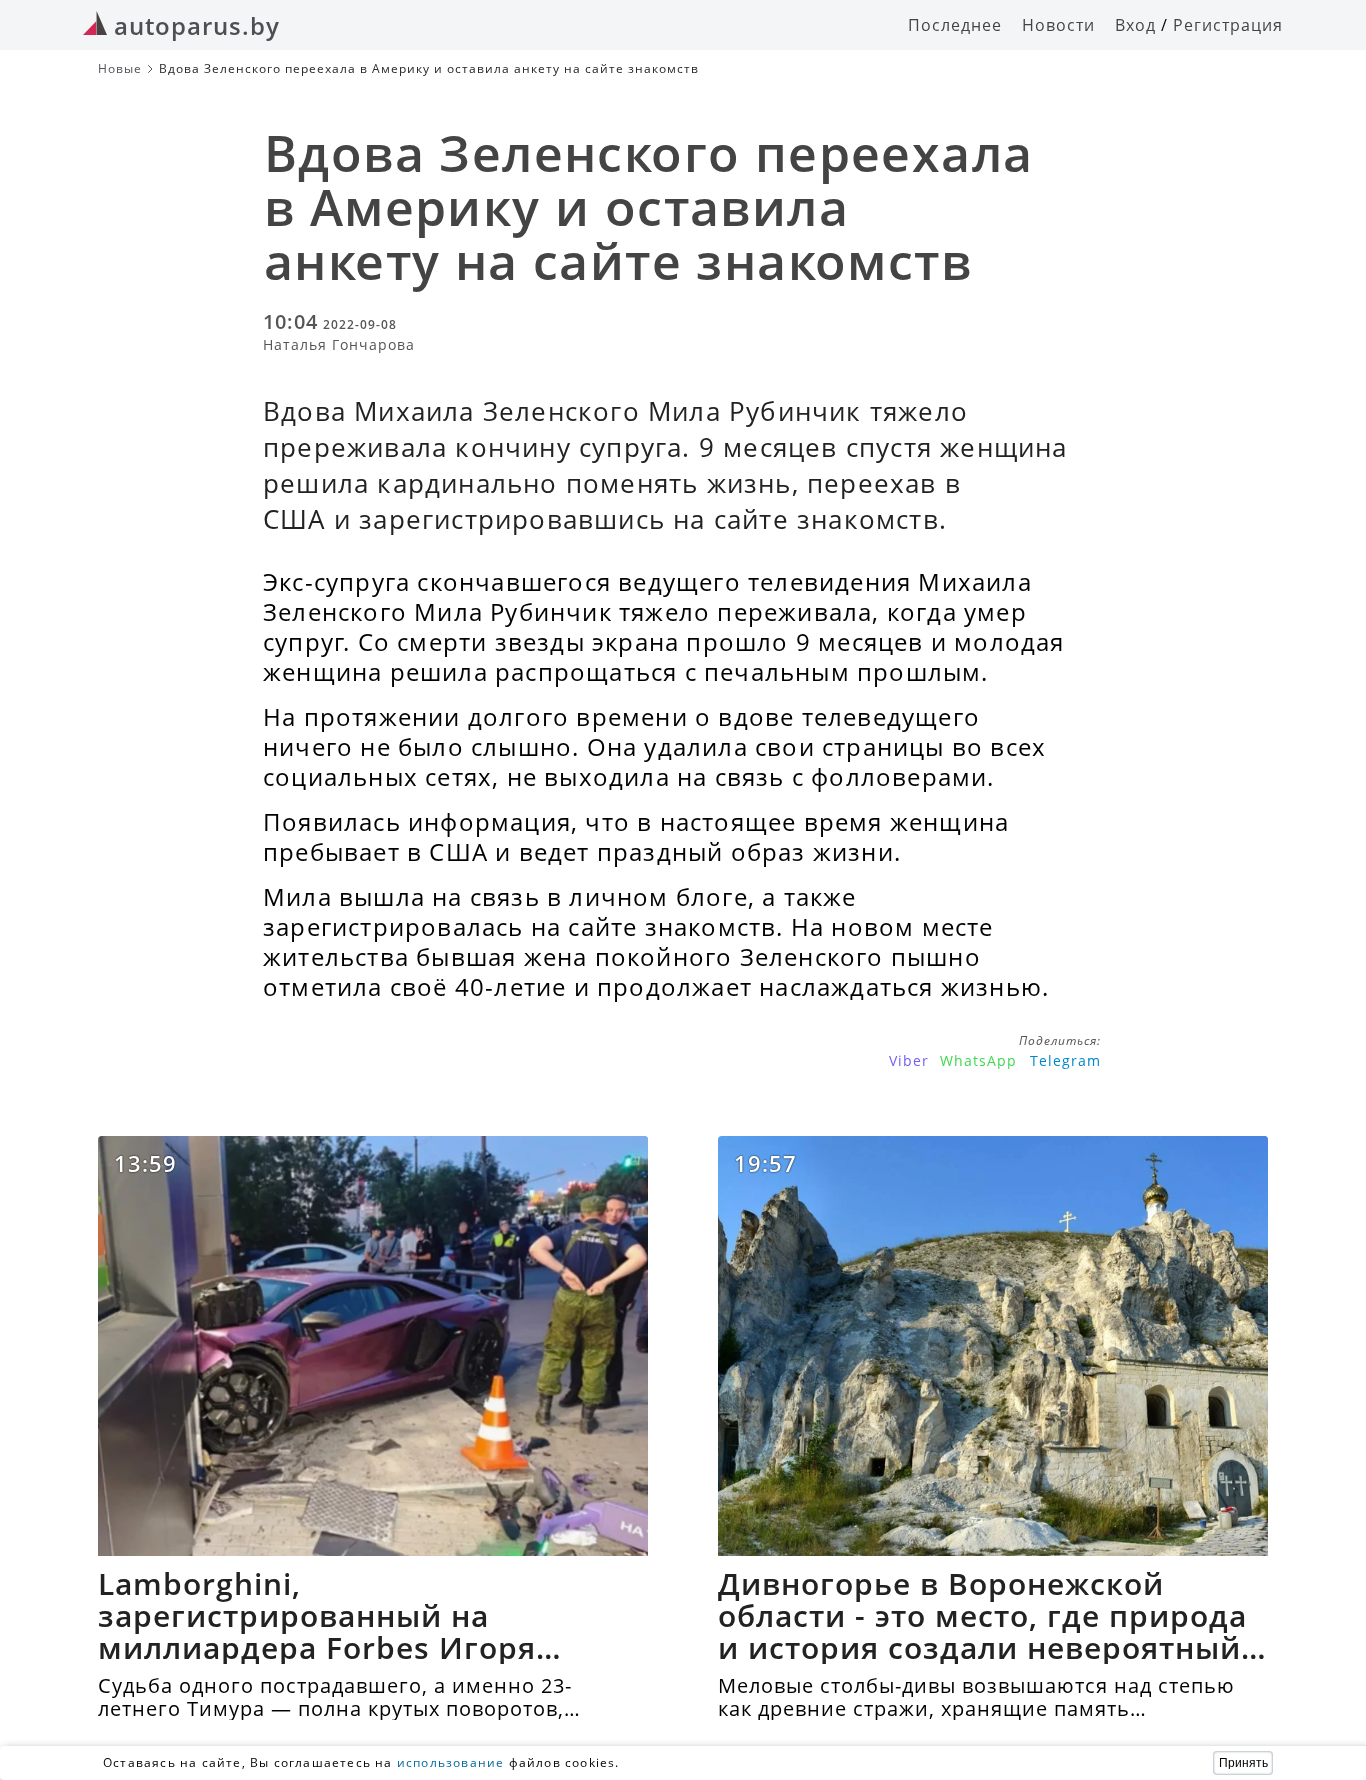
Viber (909, 1060)
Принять (1243, 1763)
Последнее (955, 25)
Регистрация (1228, 25)
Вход (1135, 25)
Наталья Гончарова (339, 344)
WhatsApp (978, 1060)
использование (451, 1762)
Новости (1058, 25)
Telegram (1065, 1060)
